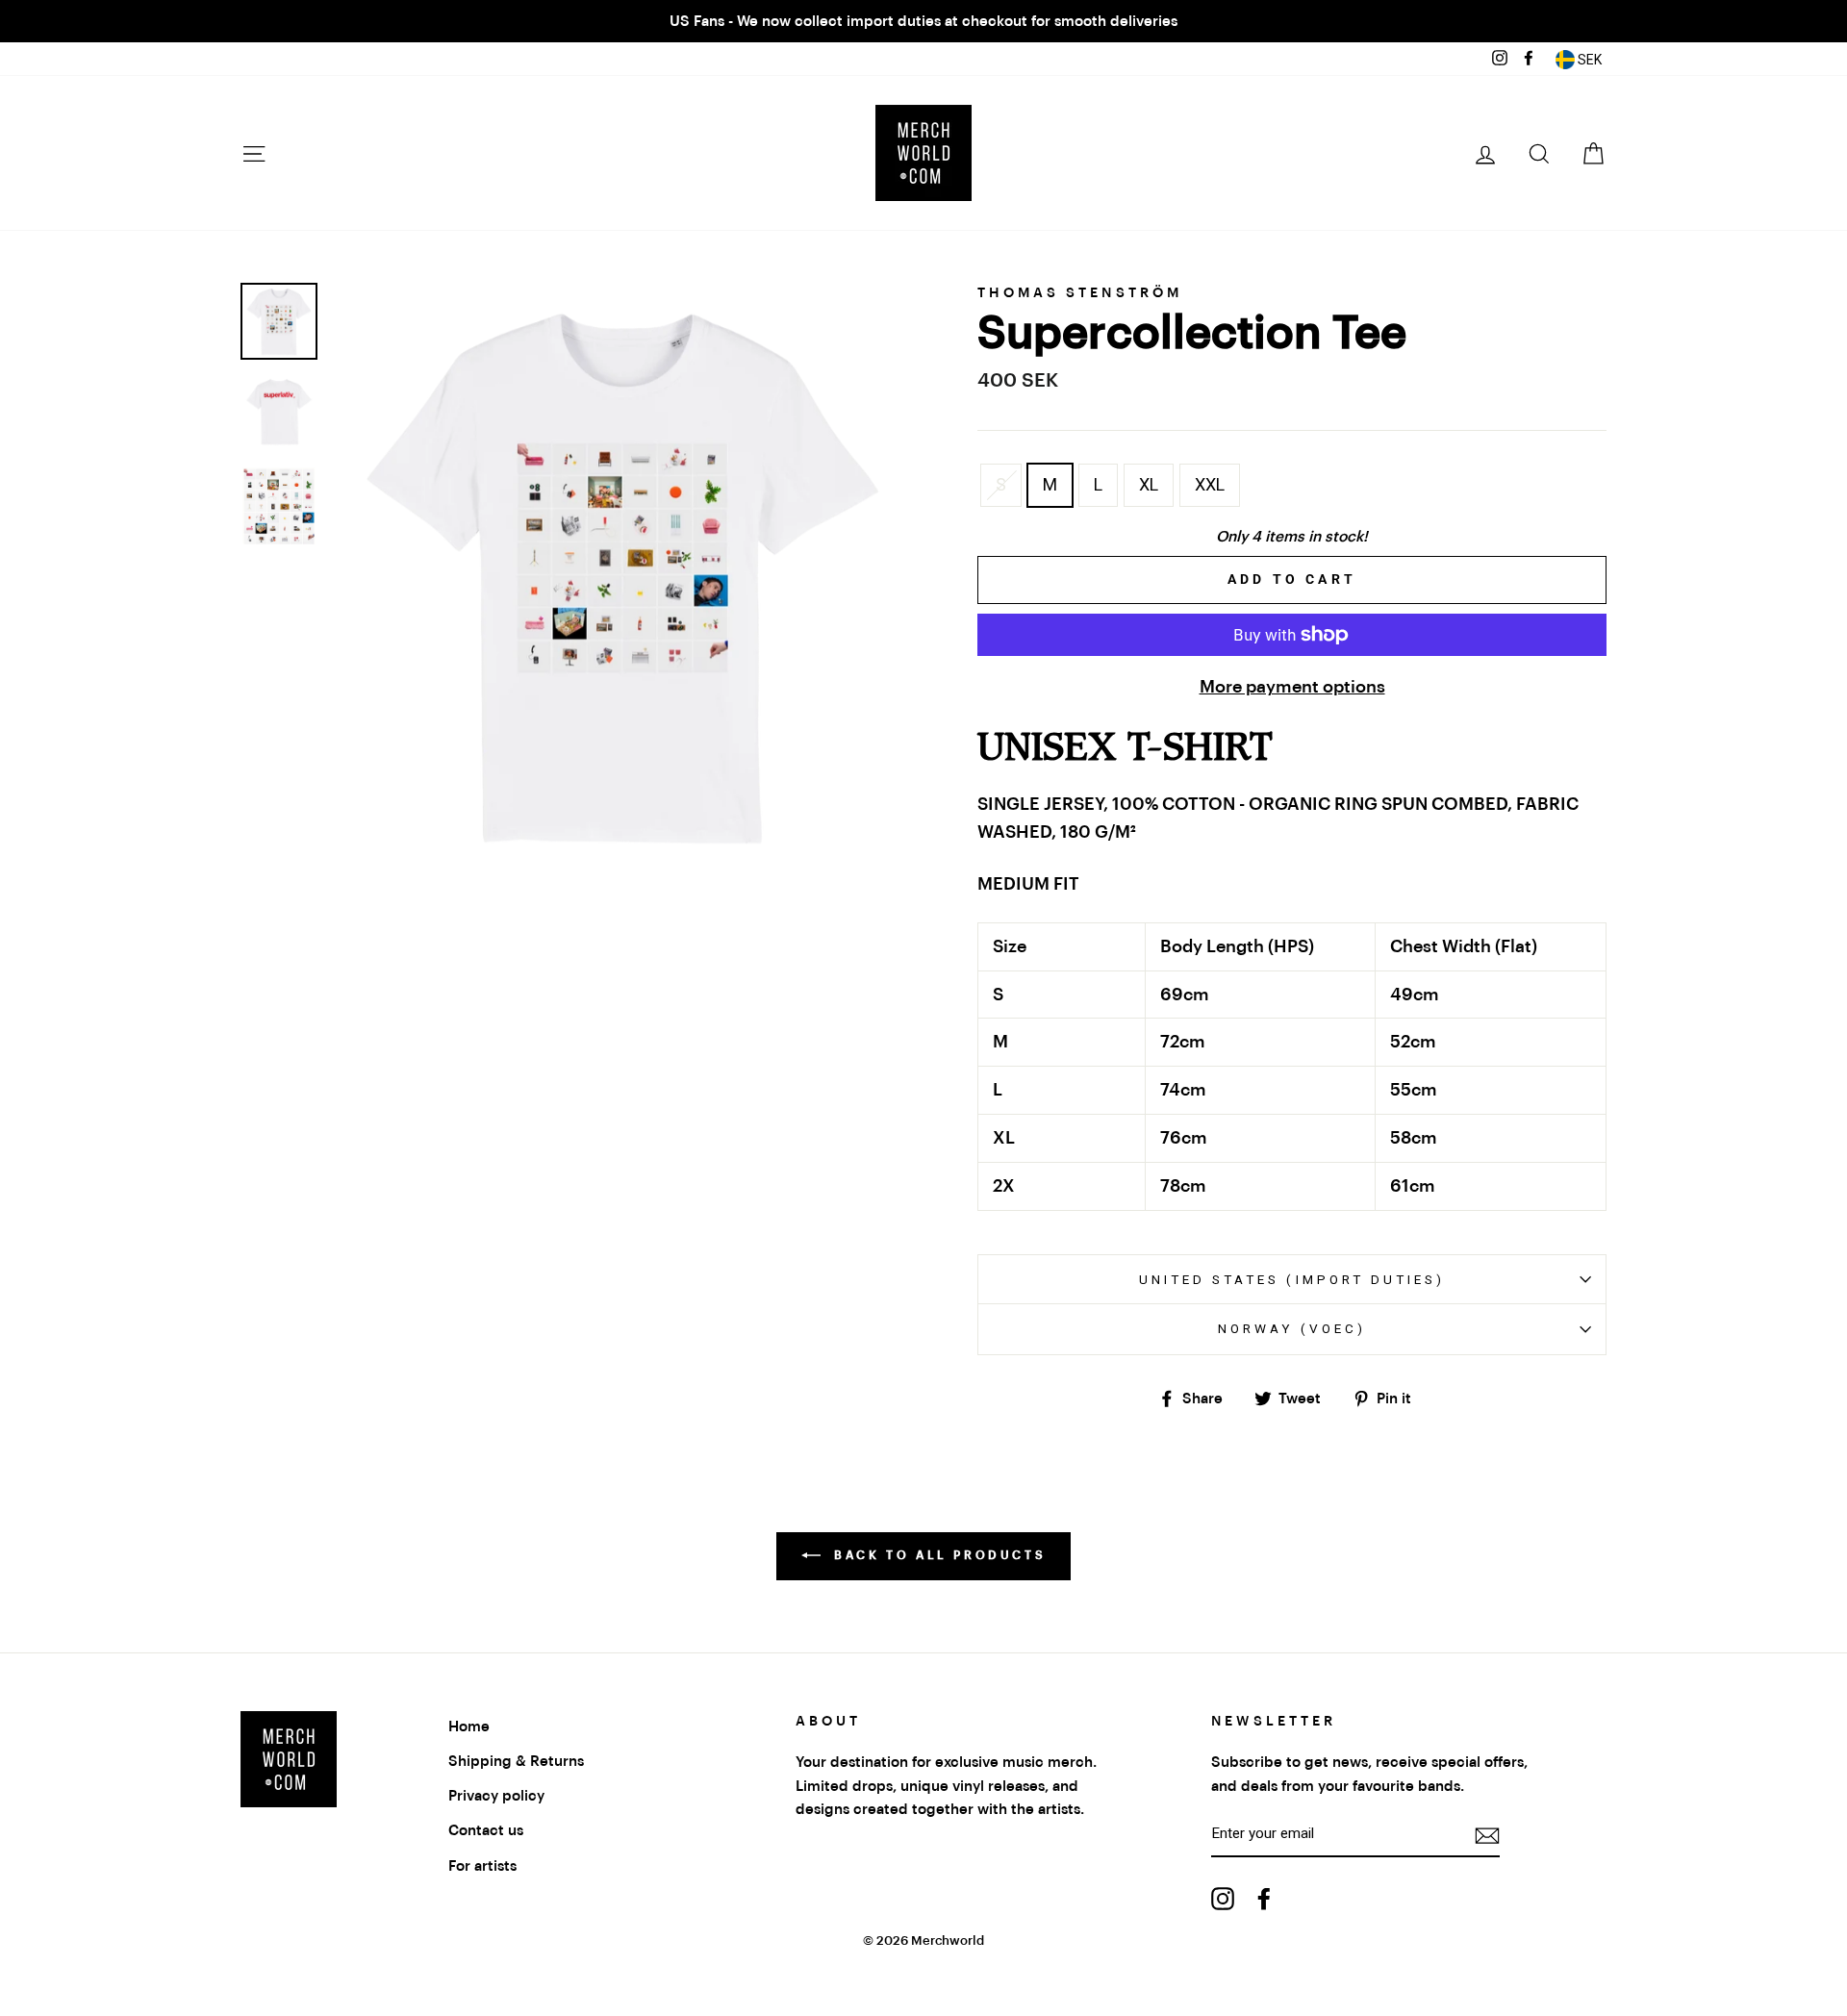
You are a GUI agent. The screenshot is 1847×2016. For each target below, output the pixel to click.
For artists (482, 1866)
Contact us (486, 1830)
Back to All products (937, 1555)
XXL (1210, 484)
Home (469, 1726)
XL (1149, 484)
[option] (923, 21)
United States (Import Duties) (1292, 1279)
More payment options (1292, 687)
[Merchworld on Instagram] (1223, 1898)
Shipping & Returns (516, 1761)
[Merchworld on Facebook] (1264, 1898)
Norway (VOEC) (1292, 1328)
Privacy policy (496, 1796)
